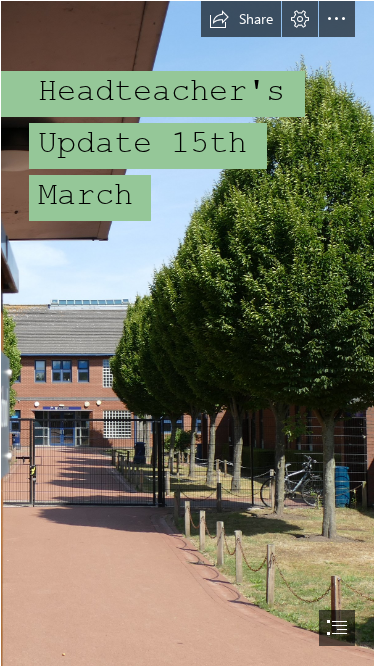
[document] (187, 333)
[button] (241, 19)
